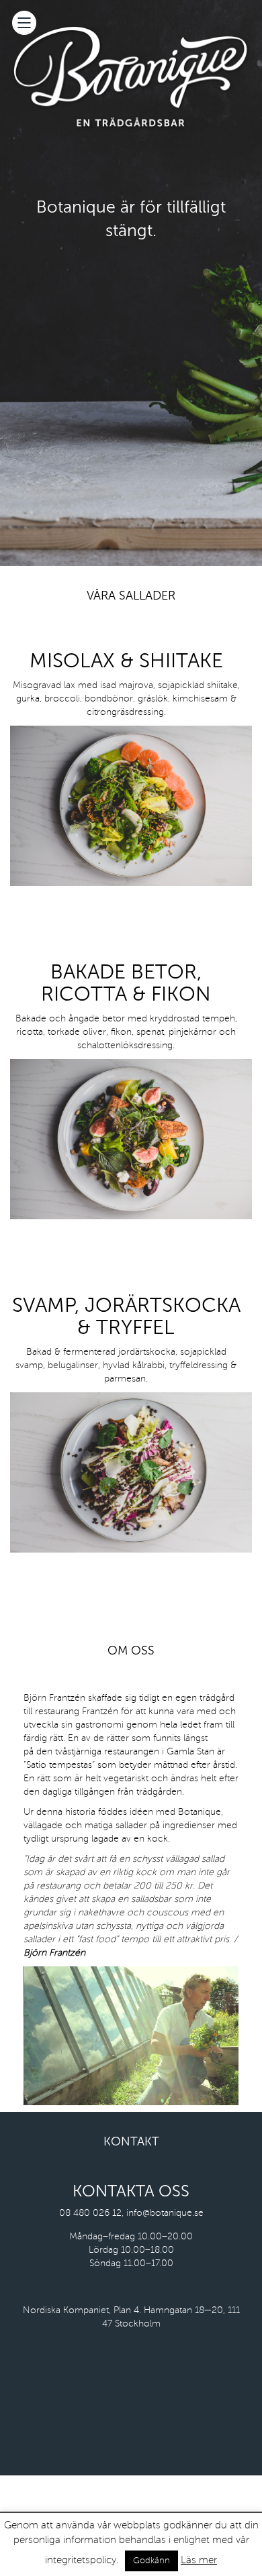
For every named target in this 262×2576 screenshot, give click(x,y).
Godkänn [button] (151, 2561)
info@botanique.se (165, 2213)
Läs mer (199, 2560)
